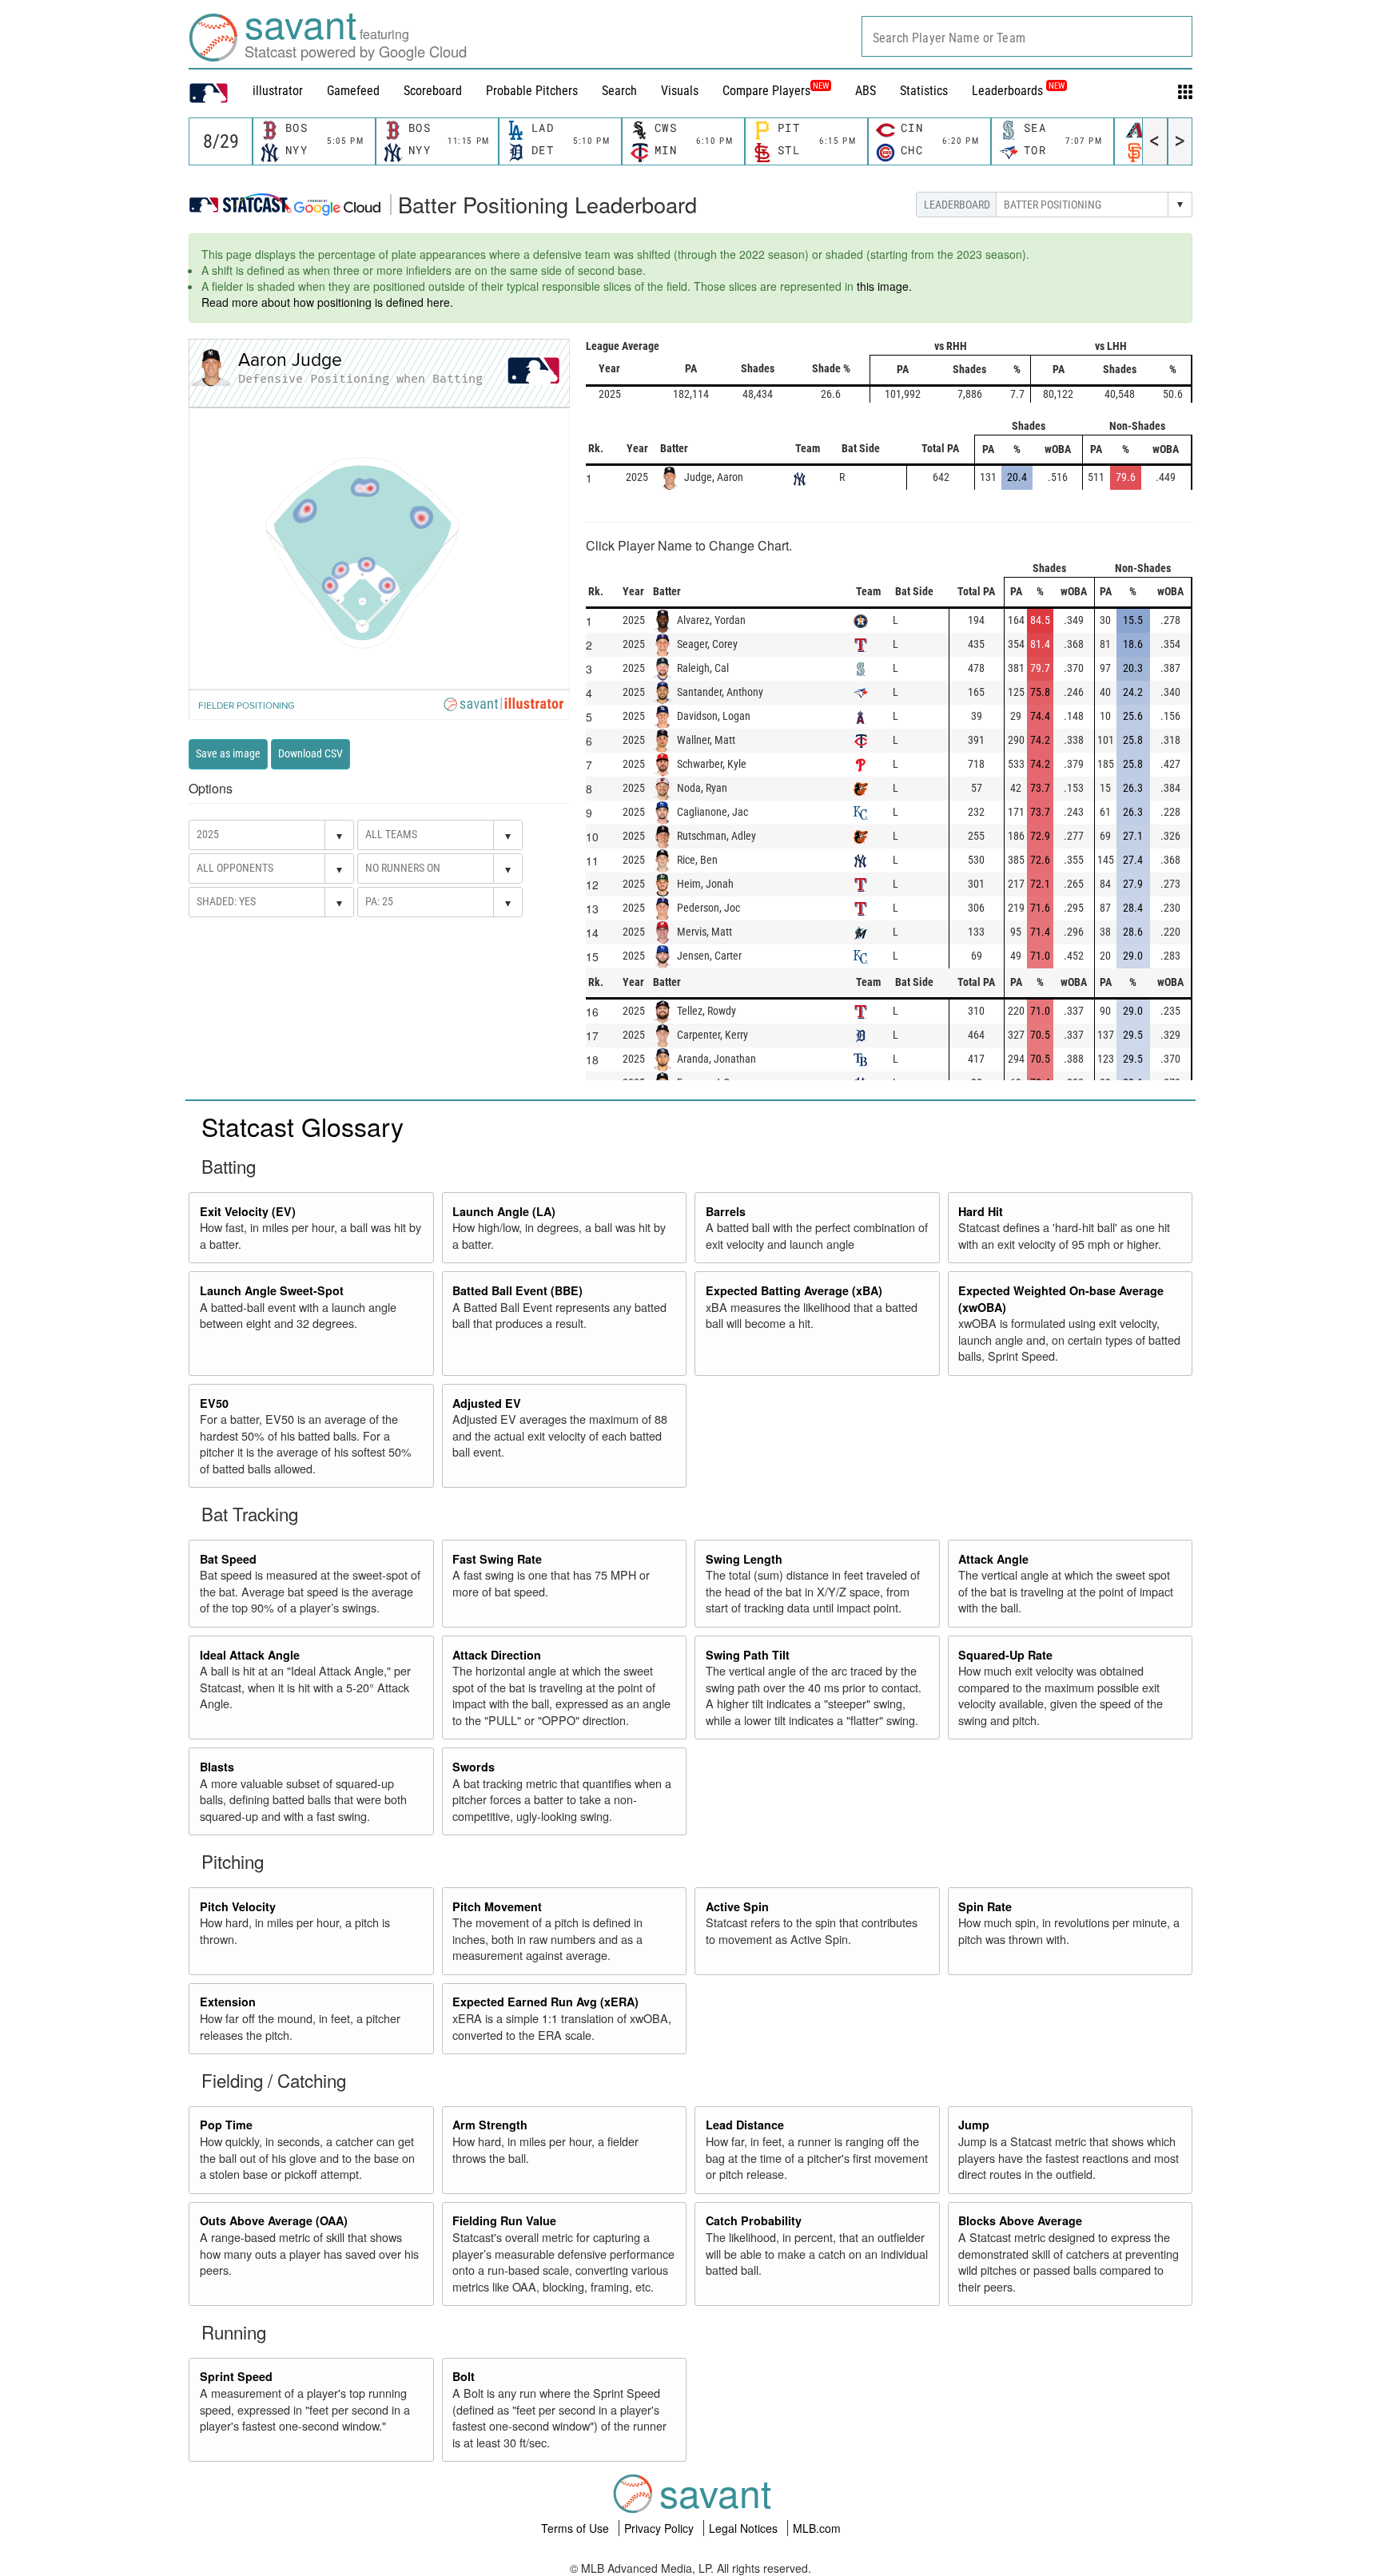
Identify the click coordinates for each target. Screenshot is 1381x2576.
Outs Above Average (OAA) (274, 2220)
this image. (884, 286)
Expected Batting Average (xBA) (794, 1290)
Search (619, 91)
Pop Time (226, 2125)
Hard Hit (981, 1211)
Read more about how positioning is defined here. (327, 302)
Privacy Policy (661, 2528)
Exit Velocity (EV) (248, 1211)
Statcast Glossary (302, 1126)
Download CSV (310, 753)
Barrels (726, 1211)
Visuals (680, 91)
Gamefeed (353, 91)
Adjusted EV (487, 1403)
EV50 (214, 1403)
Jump (974, 2125)
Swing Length (744, 1559)
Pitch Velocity (238, 1906)
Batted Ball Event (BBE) (517, 1290)
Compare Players (766, 91)
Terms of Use (577, 2528)
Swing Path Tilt (748, 1655)
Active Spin (737, 1906)
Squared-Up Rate (1005, 1655)
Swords (474, 1767)
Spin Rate (985, 1906)
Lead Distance (745, 2125)
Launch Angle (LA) (504, 1211)
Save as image (228, 753)
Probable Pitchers (532, 91)
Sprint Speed (236, 2376)
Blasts (217, 1767)
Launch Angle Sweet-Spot (272, 1290)
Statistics (924, 91)
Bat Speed (228, 1559)
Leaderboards (1018, 91)
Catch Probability (754, 2220)
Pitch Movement (497, 1906)
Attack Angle (993, 1559)
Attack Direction (497, 1655)
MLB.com (817, 2528)
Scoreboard (433, 91)
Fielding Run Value (504, 2220)
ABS (866, 91)
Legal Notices (745, 2528)
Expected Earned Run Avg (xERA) (545, 2002)
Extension (228, 2002)
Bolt (464, 2376)
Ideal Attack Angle (250, 1655)
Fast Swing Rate (497, 1559)
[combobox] (1027, 36)
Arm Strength (490, 2125)
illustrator (278, 91)
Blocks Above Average (1020, 2220)
